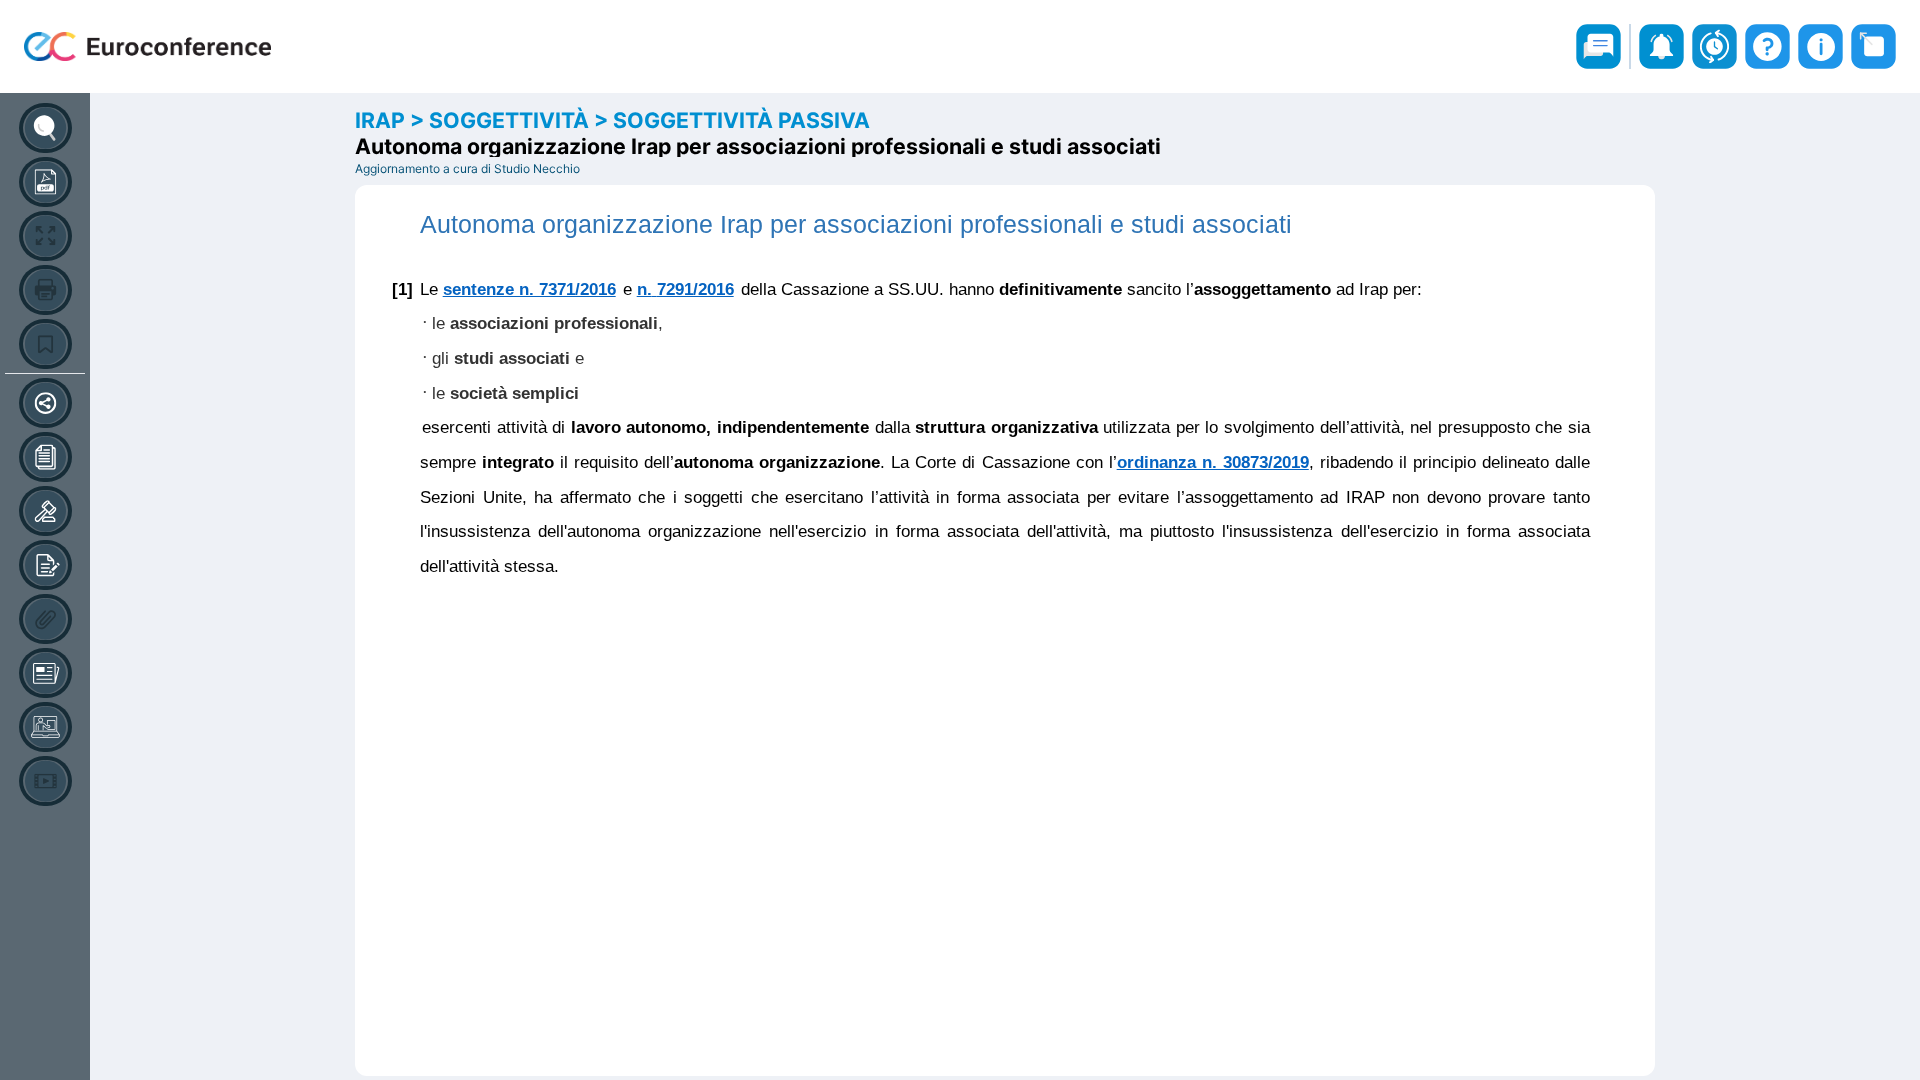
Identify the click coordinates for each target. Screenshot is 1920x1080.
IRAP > (392, 120)
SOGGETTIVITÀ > (521, 120)
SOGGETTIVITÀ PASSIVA (741, 120)
